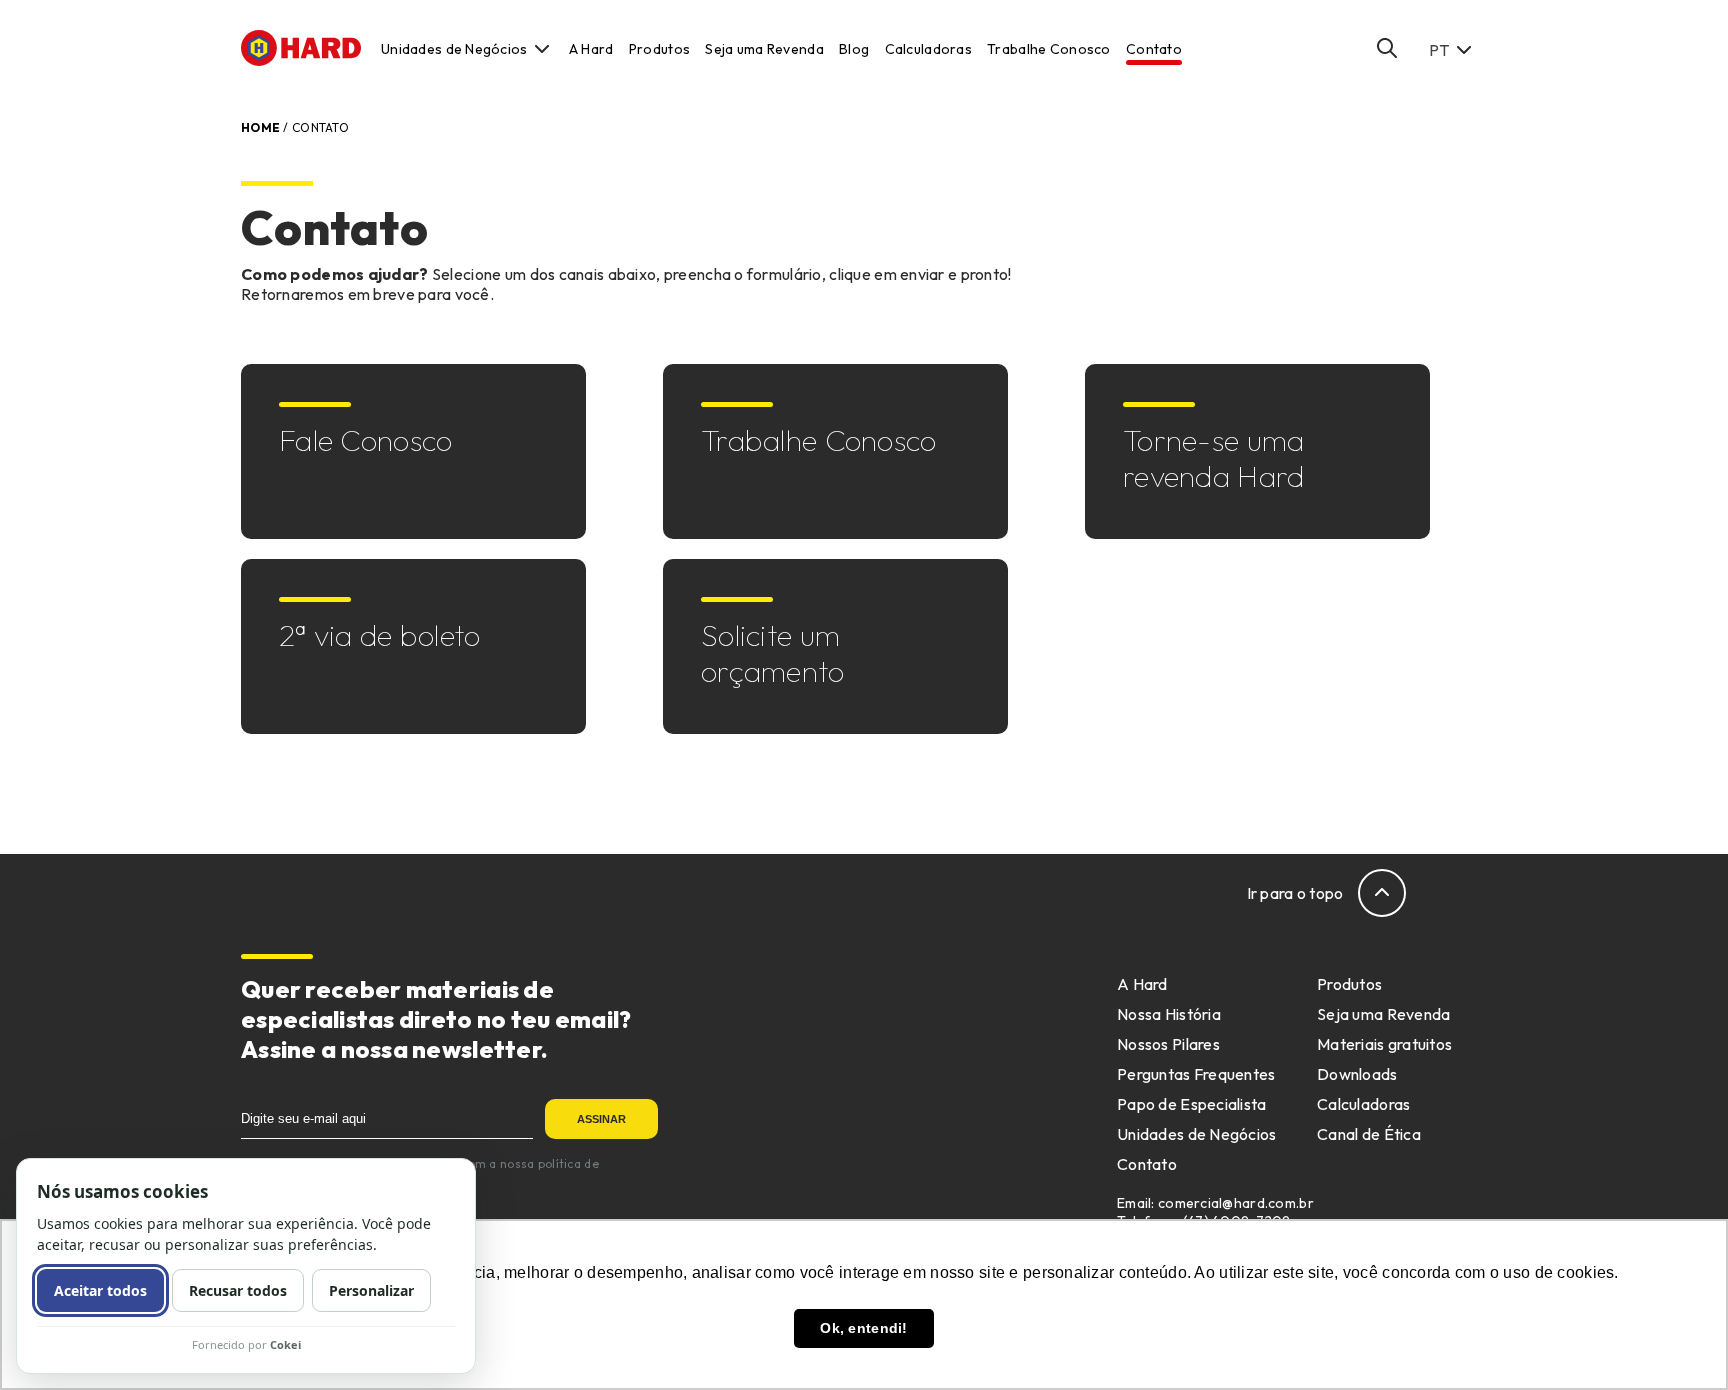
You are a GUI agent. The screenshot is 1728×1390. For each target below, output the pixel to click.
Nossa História (1169, 1014)
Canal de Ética (1369, 1134)
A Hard (591, 49)
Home (260, 127)
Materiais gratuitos (1384, 1044)
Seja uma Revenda (764, 49)
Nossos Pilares (1168, 1044)
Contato (1154, 49)
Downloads (1357, 1074)
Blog (854, 49)
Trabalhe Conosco (1048, 49)
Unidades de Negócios (454, 49)
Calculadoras (928, 49)
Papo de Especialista (1192, 1104)
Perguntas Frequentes (1196, 1074)
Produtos (659, 49)
